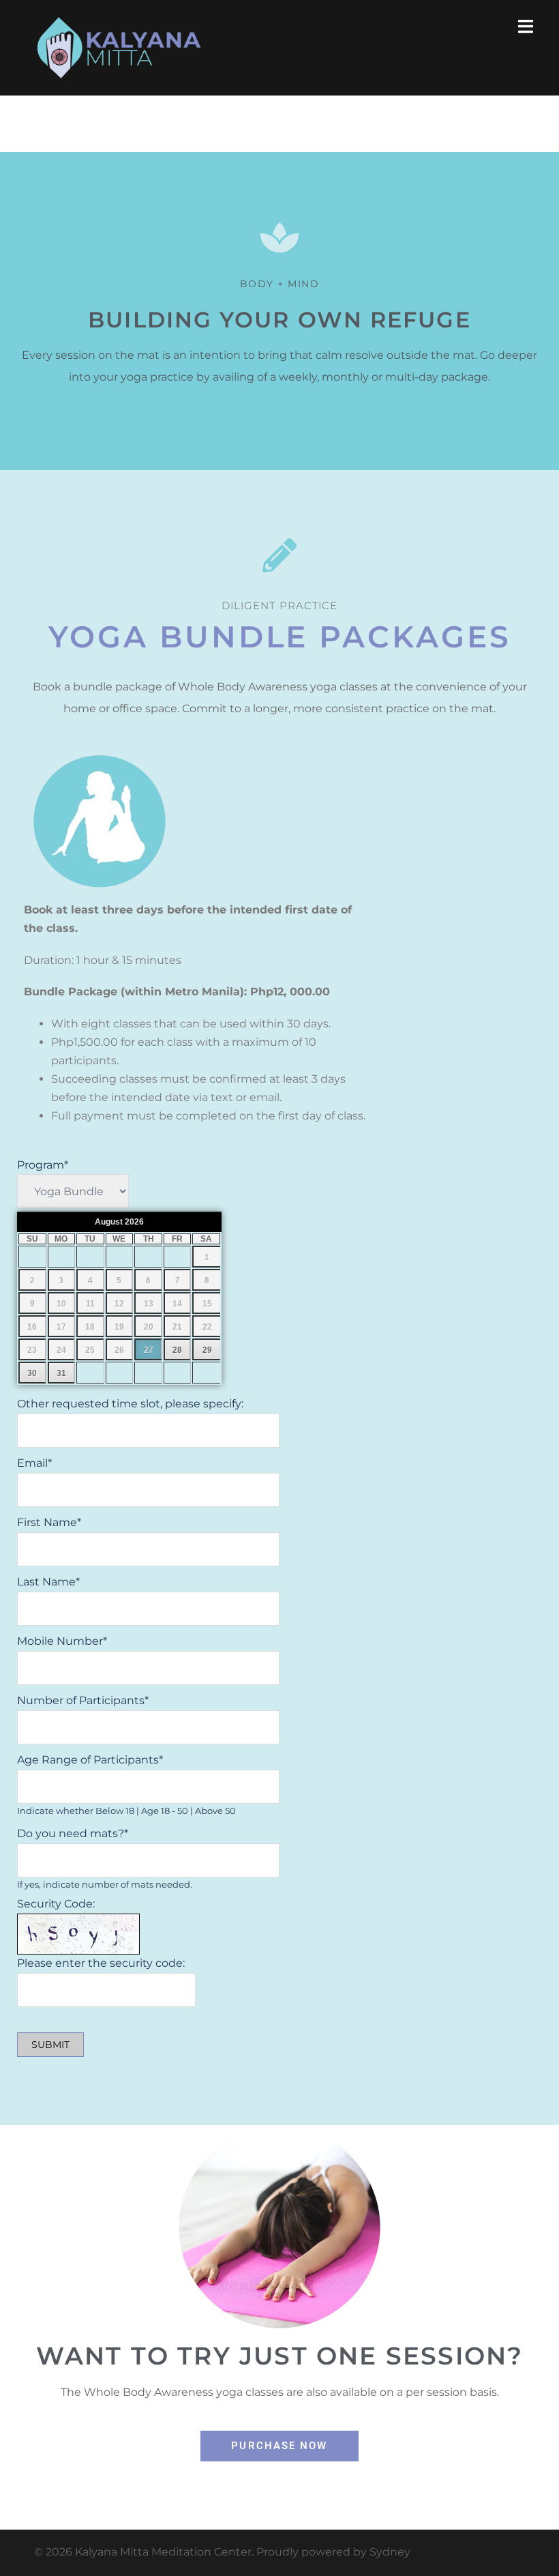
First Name (49, 1522)
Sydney (390, 2552)
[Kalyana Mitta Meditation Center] (119, 47)
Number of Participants (83, 1700)
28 (177, 1350)
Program (43, 1165)
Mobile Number (62, 1641)
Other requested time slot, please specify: (130, 1404)
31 (61, 1373)
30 (32, 1373)
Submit (50, 2045)
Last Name (48, 1582)
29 (207, 1350)
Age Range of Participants (90, 1760)
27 (149, 1350)
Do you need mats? (73, 1833)
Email (34, 1463)
